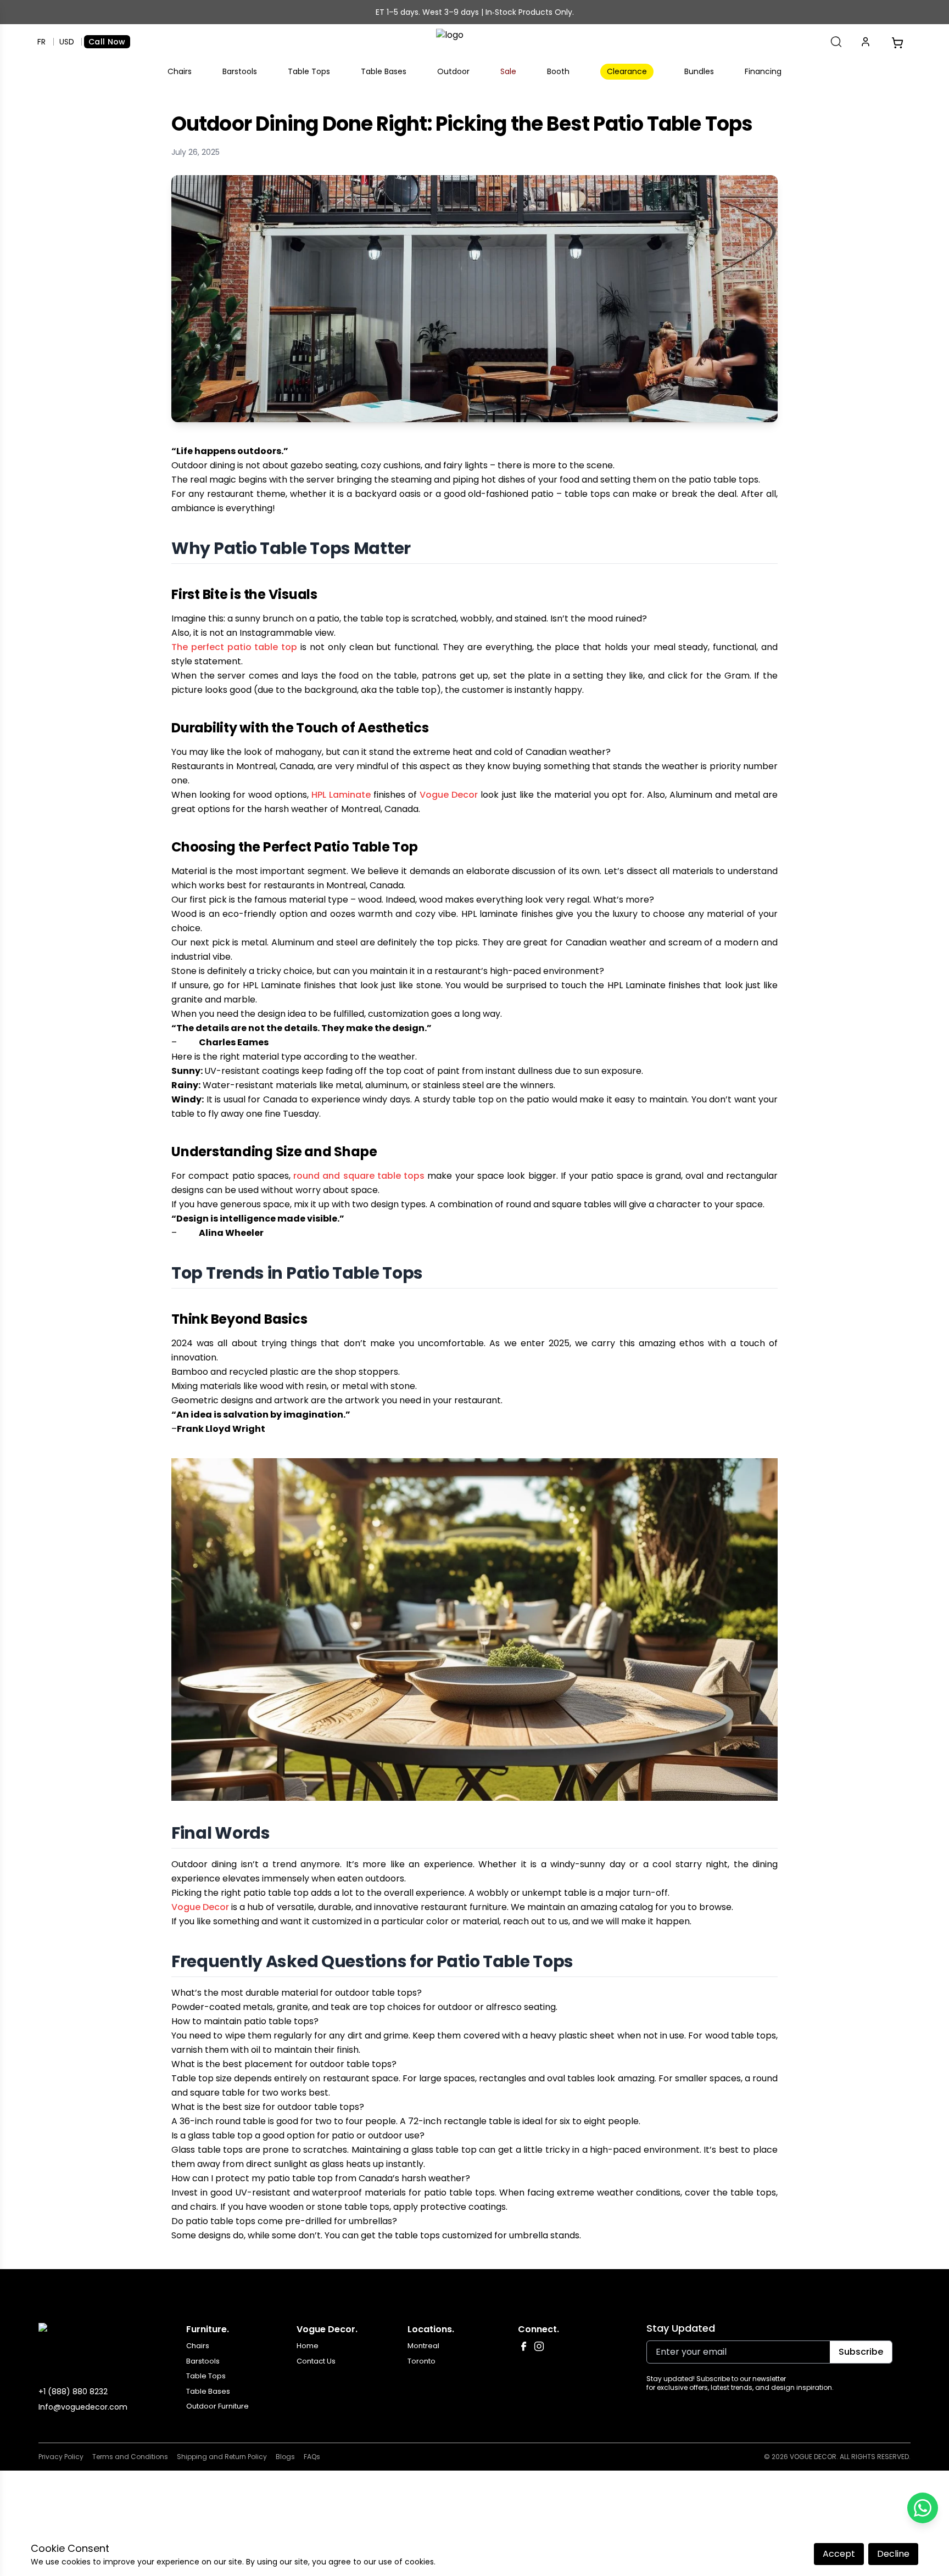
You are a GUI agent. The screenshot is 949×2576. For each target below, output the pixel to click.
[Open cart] (897, 42)
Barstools (240, 71)
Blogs (285, 2457)
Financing (763, 71)
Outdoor (453, 71)
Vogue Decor (449, 795)
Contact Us (316, 2361)
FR (41, 42)
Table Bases (384, 71)
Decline (893, 2554)
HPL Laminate (341, 795)
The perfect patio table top (234, 647)
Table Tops (309, 71)
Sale (508, 71)
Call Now (107, 42)
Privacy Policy (61, 2457)
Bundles (699, 71)
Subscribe (861, 2352)
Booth (558, 71)
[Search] (836, 42)
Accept (839, 2554)
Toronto (422, 2361)
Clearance (627, 71)
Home (308, 2346)
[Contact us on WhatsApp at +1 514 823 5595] (923, 2508)
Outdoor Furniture (217, 2406)
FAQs (312, 2457)
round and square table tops (359, 1176)
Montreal (423, 2346)
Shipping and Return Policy (222, 2457)
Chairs (180, 71)
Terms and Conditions (130, 2457)
